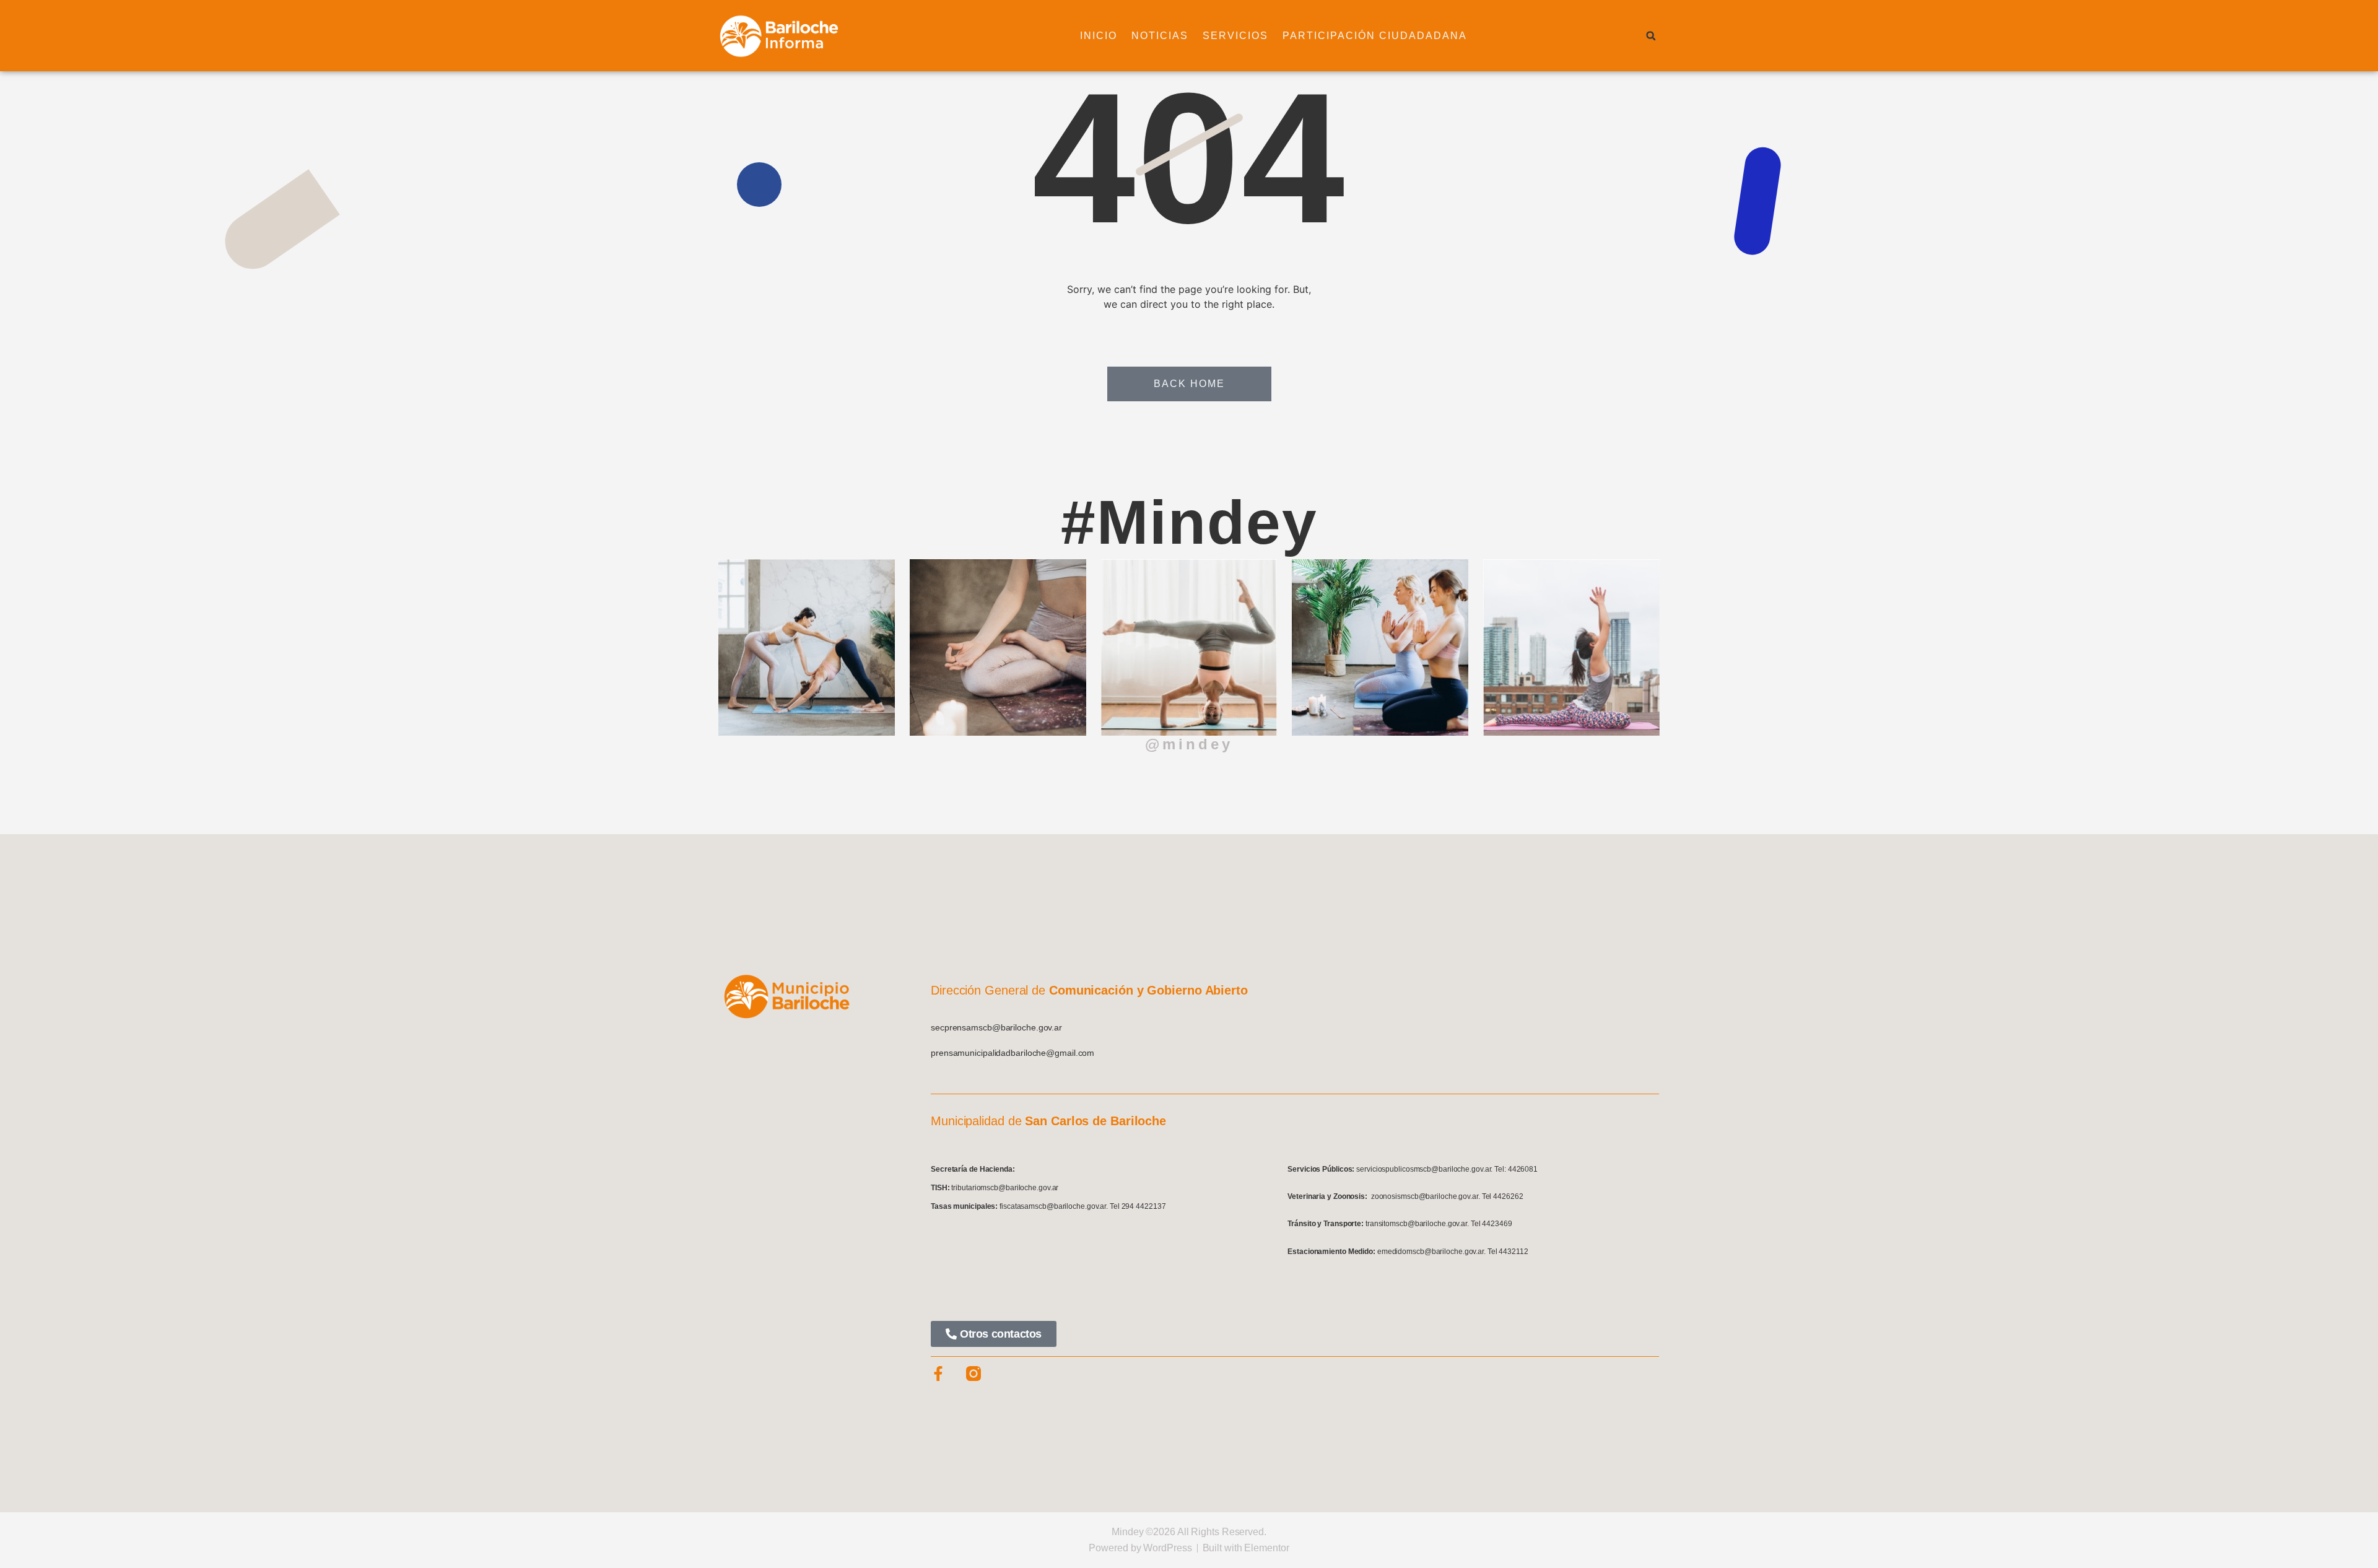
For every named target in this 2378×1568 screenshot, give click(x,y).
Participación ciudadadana (1375, 36)
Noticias (1160, 36)
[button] (1651, 36)
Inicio (1099, 36)
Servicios (1235, 36)
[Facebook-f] (938, 1374)
